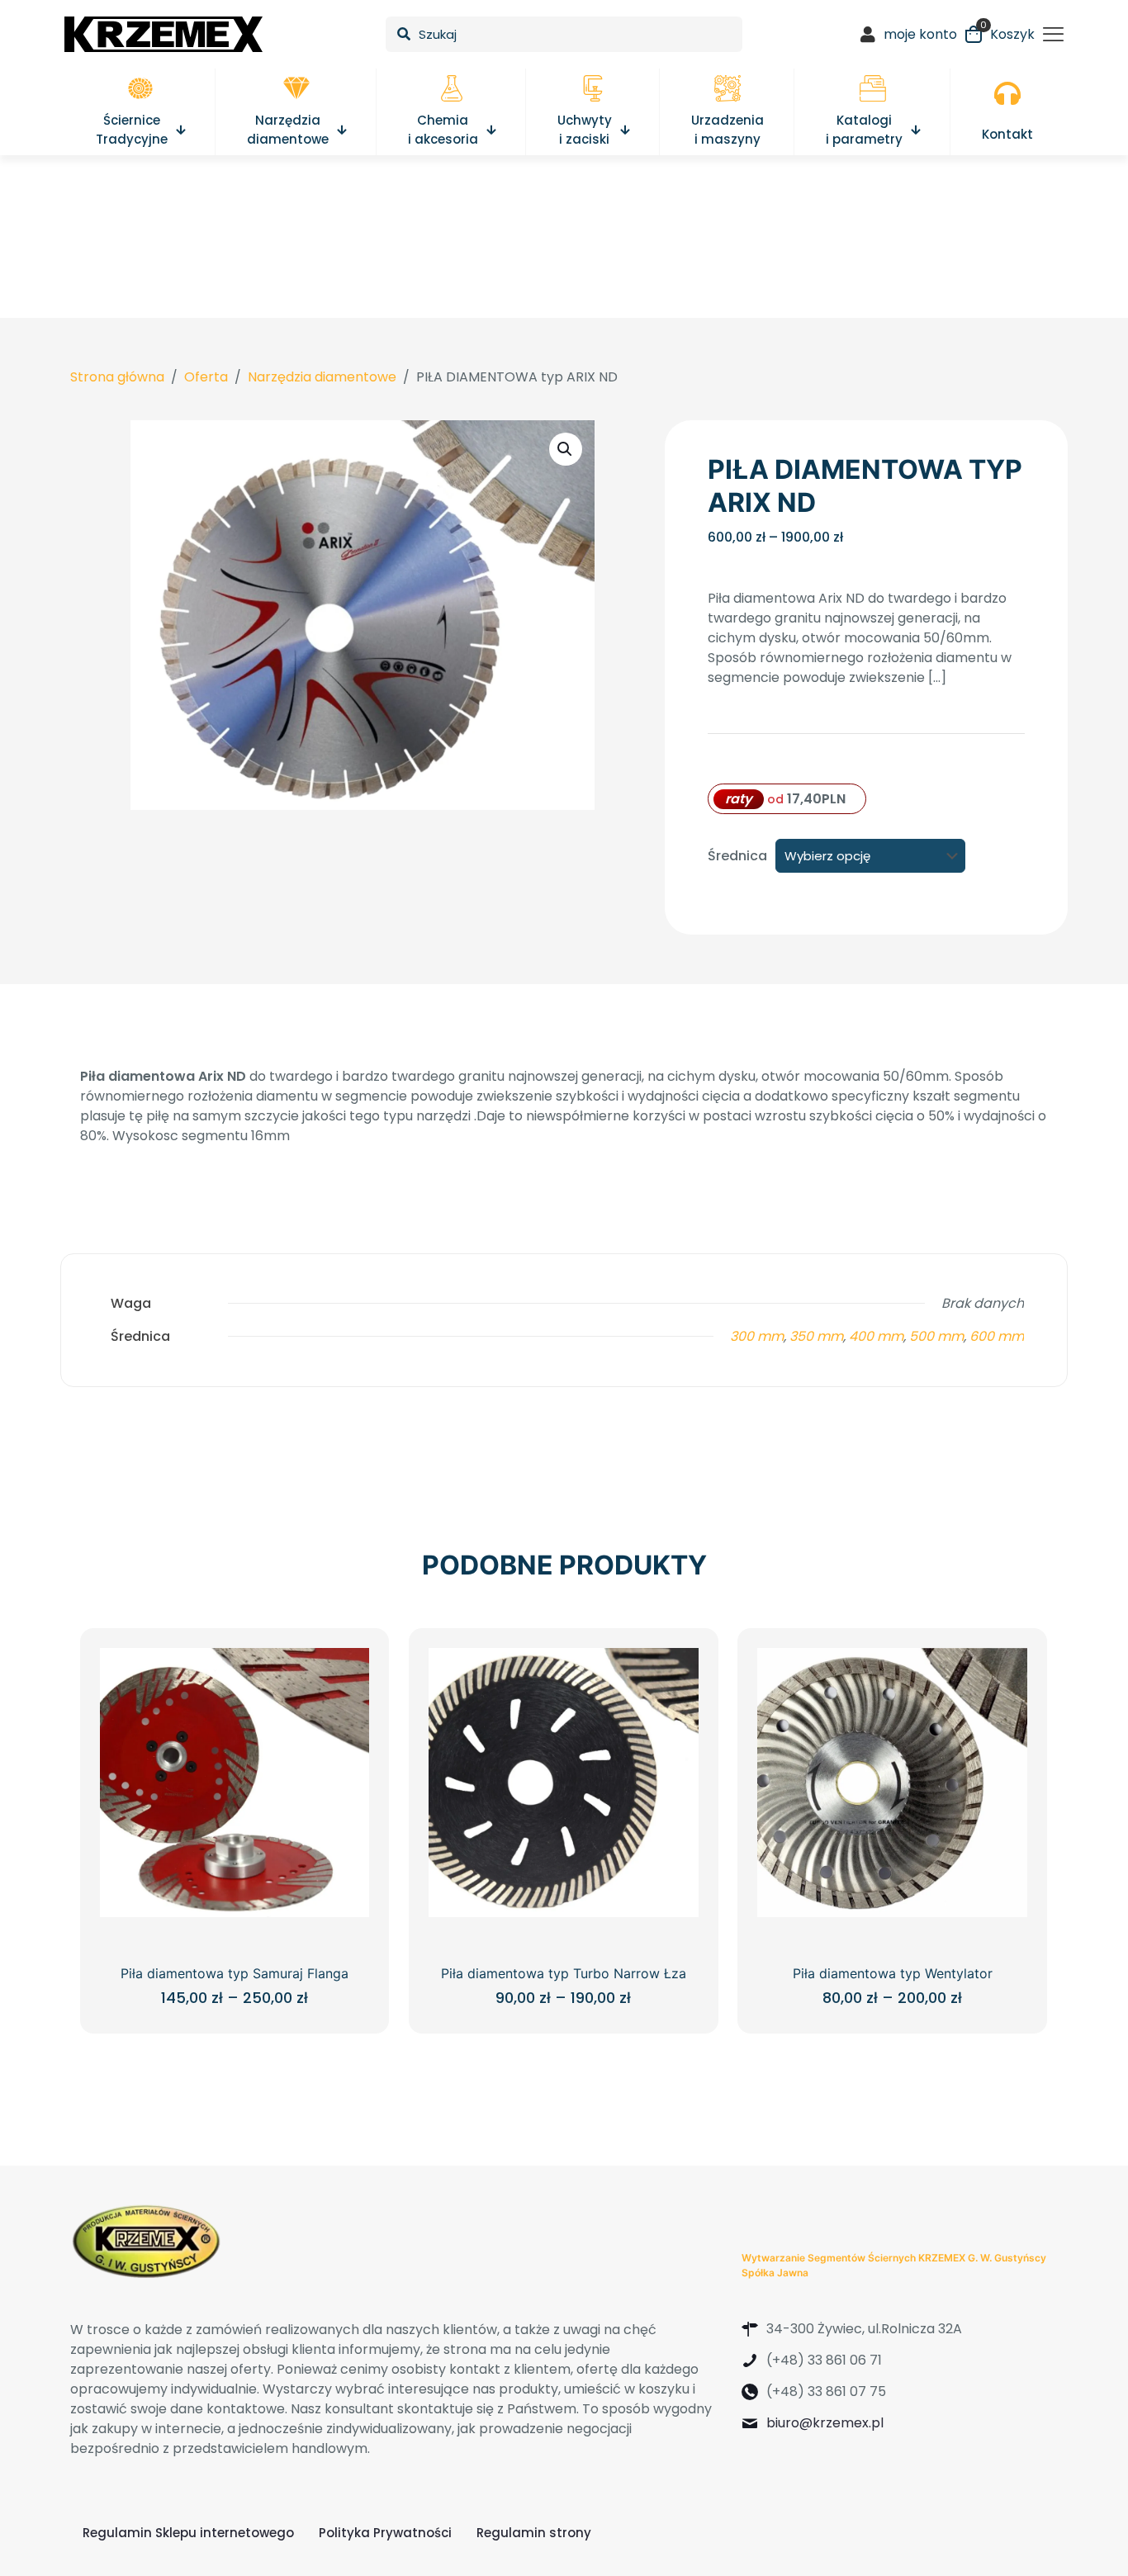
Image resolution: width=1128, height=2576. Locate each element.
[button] (566, 449)
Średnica (737, 856)
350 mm (816, 1336)
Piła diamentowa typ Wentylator (893, 1973)
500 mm (936, 1336)
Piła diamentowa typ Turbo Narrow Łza (564, 1973)
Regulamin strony (534, 2533)
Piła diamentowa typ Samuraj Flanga (235, 1973)
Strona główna (117, 377)
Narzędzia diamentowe (322, 377)
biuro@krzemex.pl (825, 2423)
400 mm (876, 1336)
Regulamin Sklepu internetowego (188, 2533)
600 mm (997, 1336)
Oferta (206, 377)
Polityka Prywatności (385, 2533)
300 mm (757, 1336)
